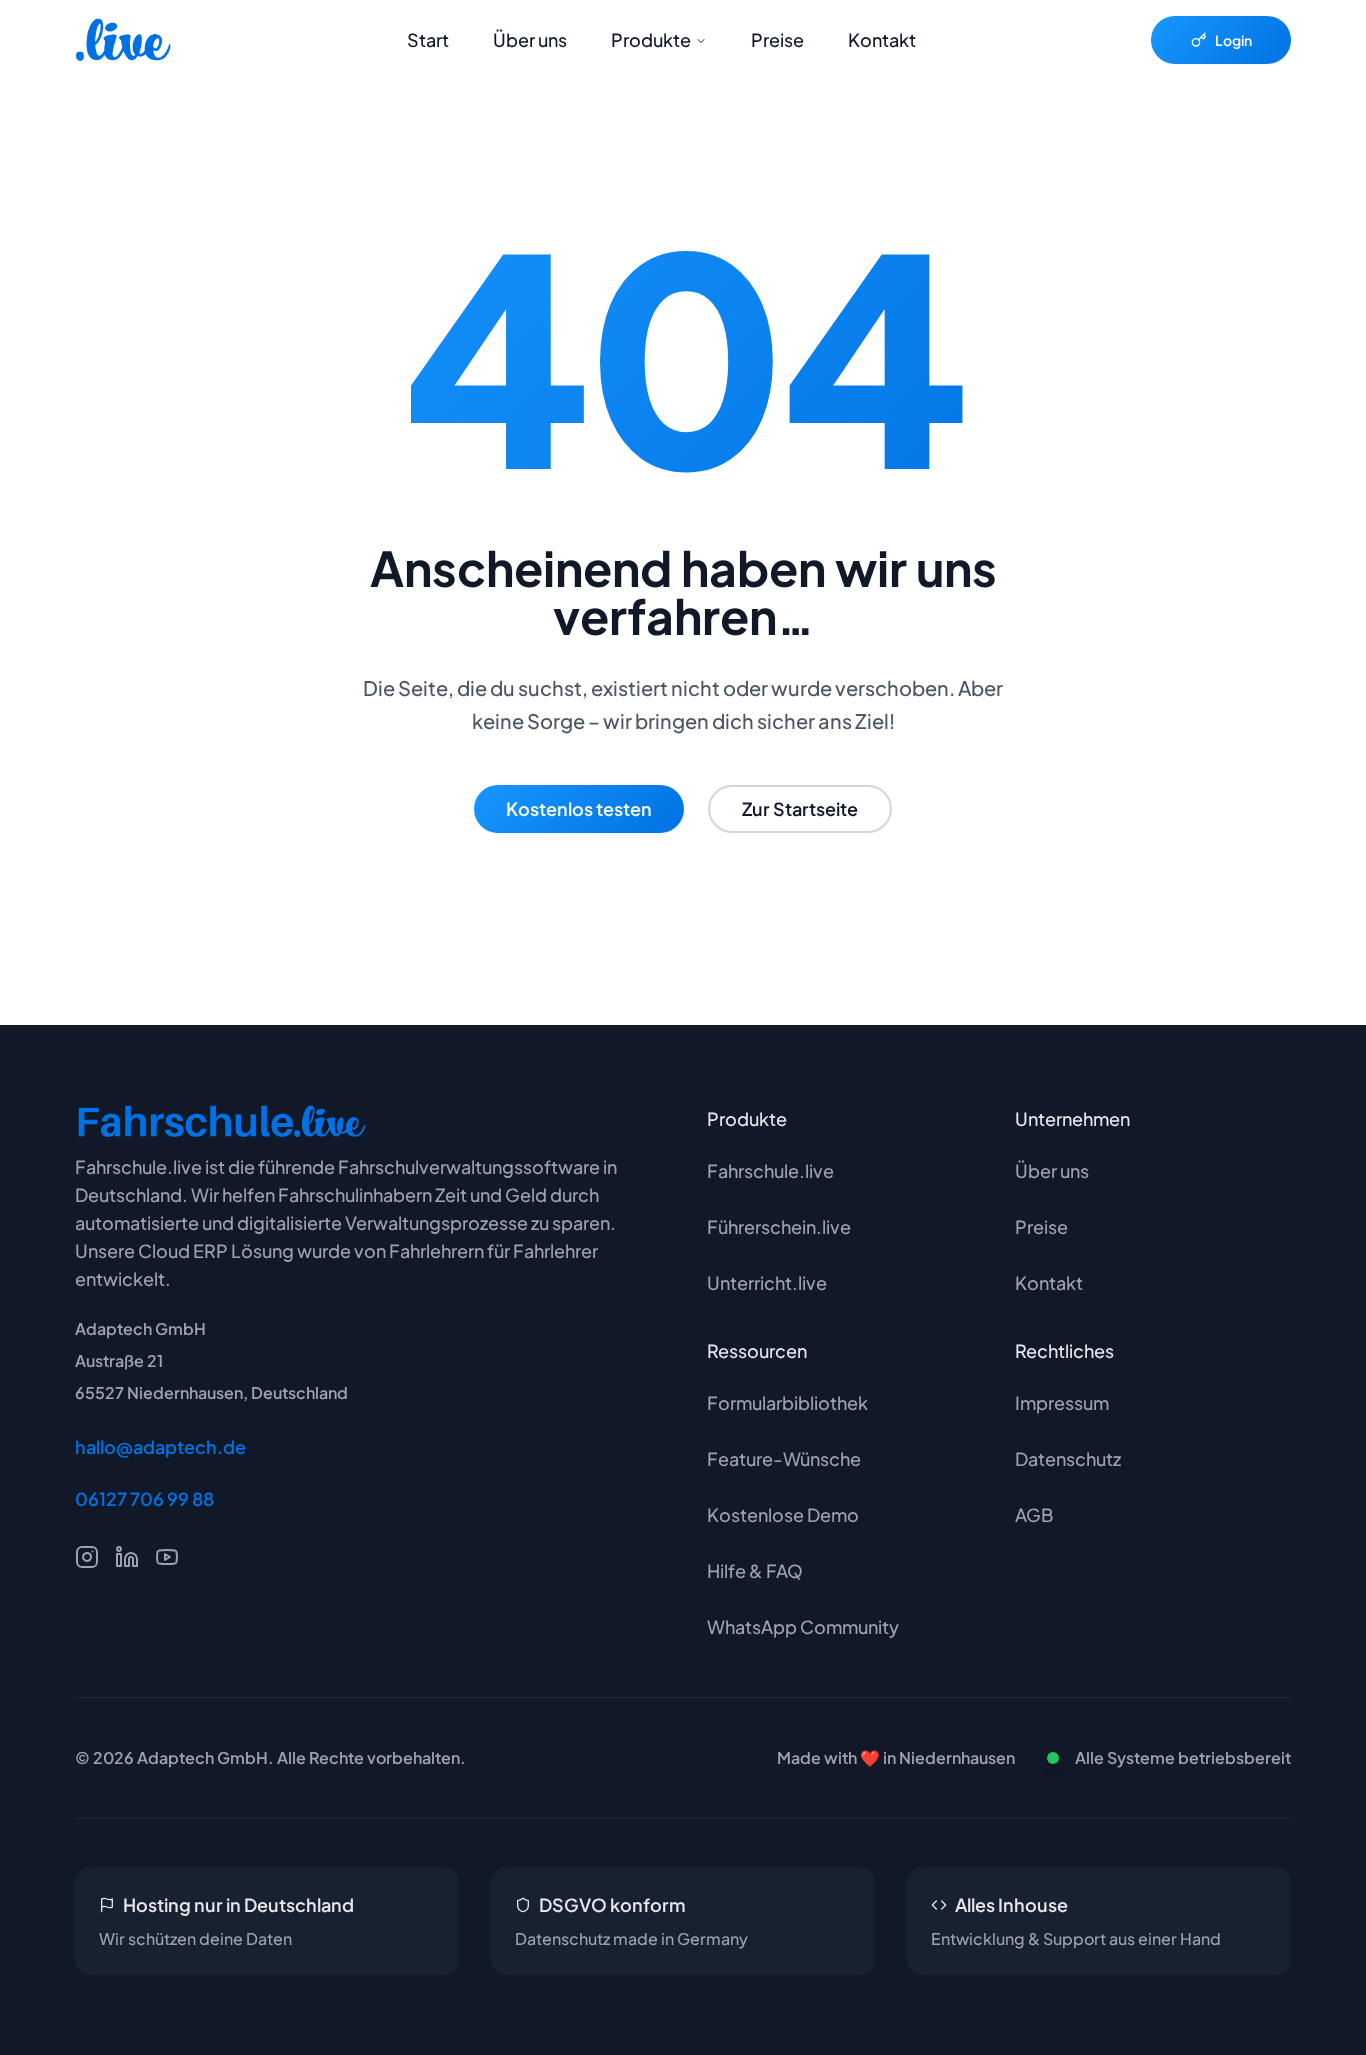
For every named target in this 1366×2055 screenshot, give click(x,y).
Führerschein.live (779, 1226)
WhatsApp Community (803, 1626)
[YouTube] (167, 1557)
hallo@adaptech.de (160, 1446)
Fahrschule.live (770, 1170)
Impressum (1062, 1402)
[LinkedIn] (127, 1557)
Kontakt (882, 39)
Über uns (530, 39)
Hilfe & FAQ (755, 1570)
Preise (777, 39)
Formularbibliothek (787, 1402)
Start (428, 39)
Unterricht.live (767, 1282)
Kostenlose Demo (783, 1514)
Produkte (651, 39)
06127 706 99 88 (144, 1498)
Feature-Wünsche (784, 1458)
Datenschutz (1068, 1458)
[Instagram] (87, 1557)
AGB (1034, 1514)
